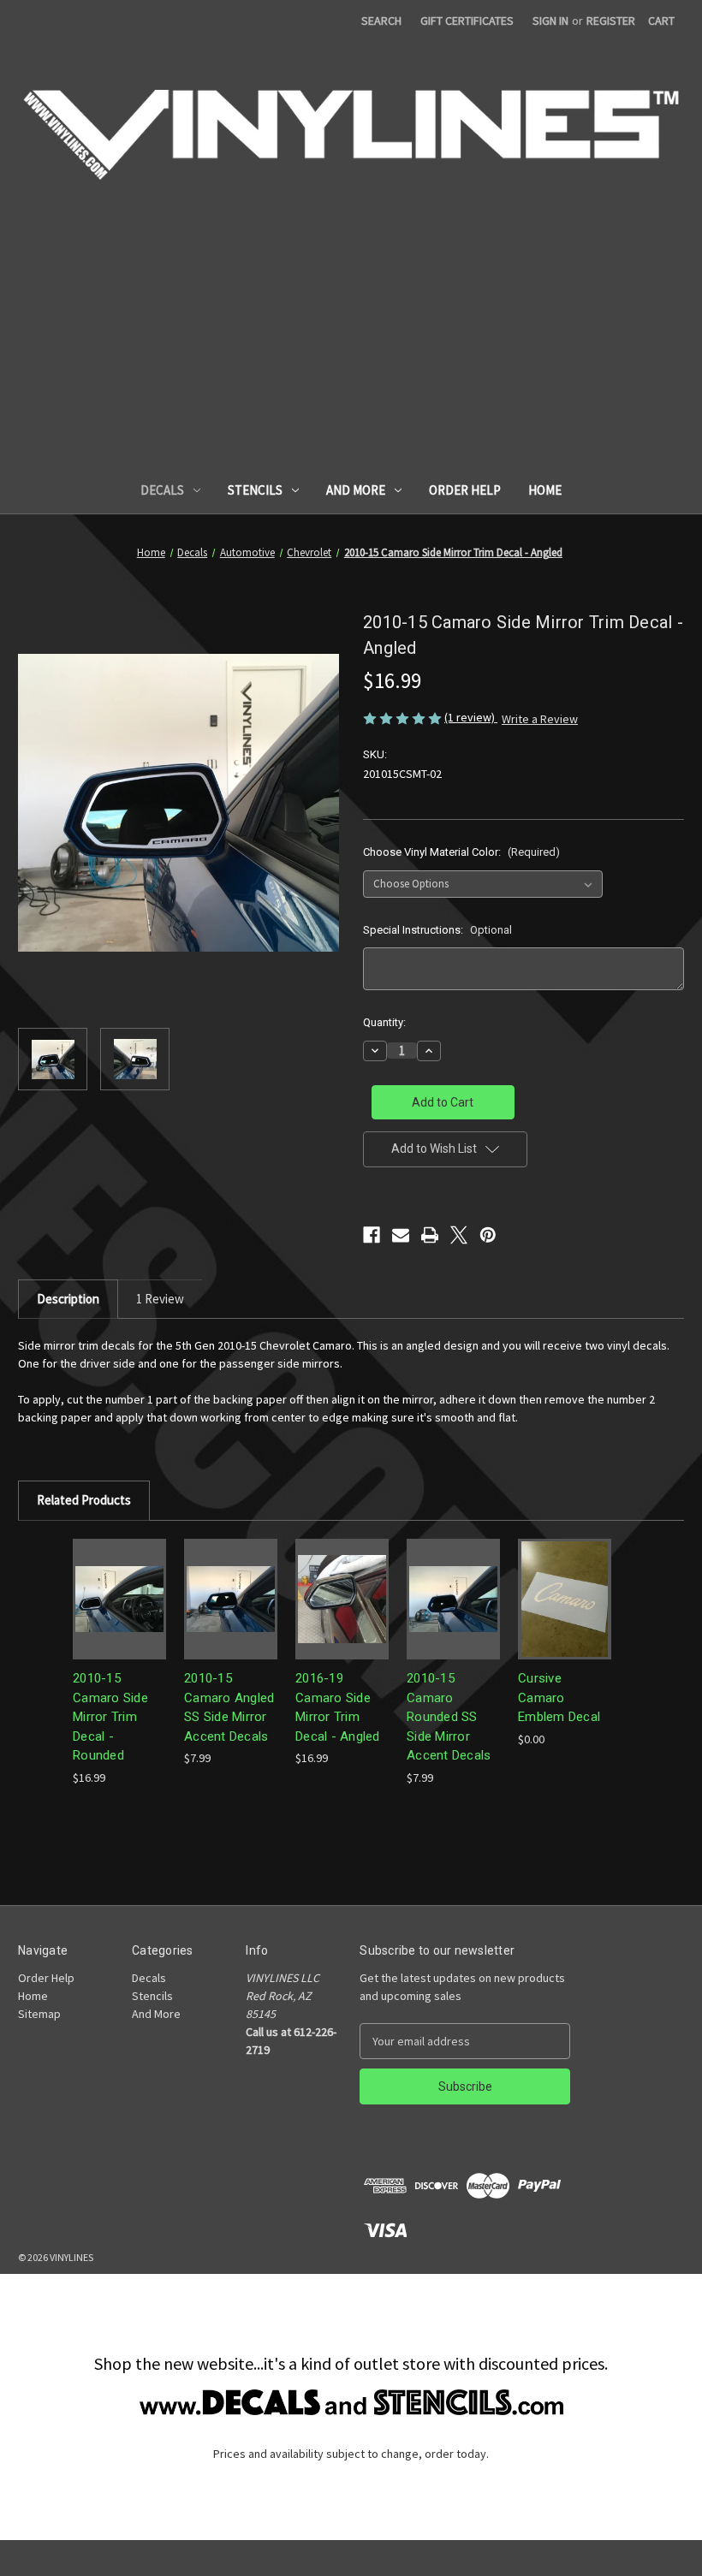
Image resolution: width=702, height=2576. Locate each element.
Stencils (255, 490)
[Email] (401, 1235)
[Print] (430, 1235)
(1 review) (471, 717)
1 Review (160, 1299)
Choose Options (120, 1599)
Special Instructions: (437, 930)
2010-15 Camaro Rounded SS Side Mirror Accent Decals (449, 1717)
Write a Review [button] (540, 719)
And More (356, 490)
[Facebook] (372, 1235)
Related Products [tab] (84, 1500)
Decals (162, 490)
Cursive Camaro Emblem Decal (559, 1698)
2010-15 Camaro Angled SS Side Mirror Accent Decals (229, 1707)
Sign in (550, 21)
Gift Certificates (467, 21)
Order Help (465, 490)
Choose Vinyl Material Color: (461, 852)
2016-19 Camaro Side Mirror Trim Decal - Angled (338, 1707)
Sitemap (39, 2014)
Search (381, 21)
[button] (351, 2402)
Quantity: (384, 1022)
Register (611, 21)
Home (545, 490)
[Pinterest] (488, 1235)
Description (68, 1299)
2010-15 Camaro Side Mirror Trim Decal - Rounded (110, 1717)
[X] (459, 1235)
